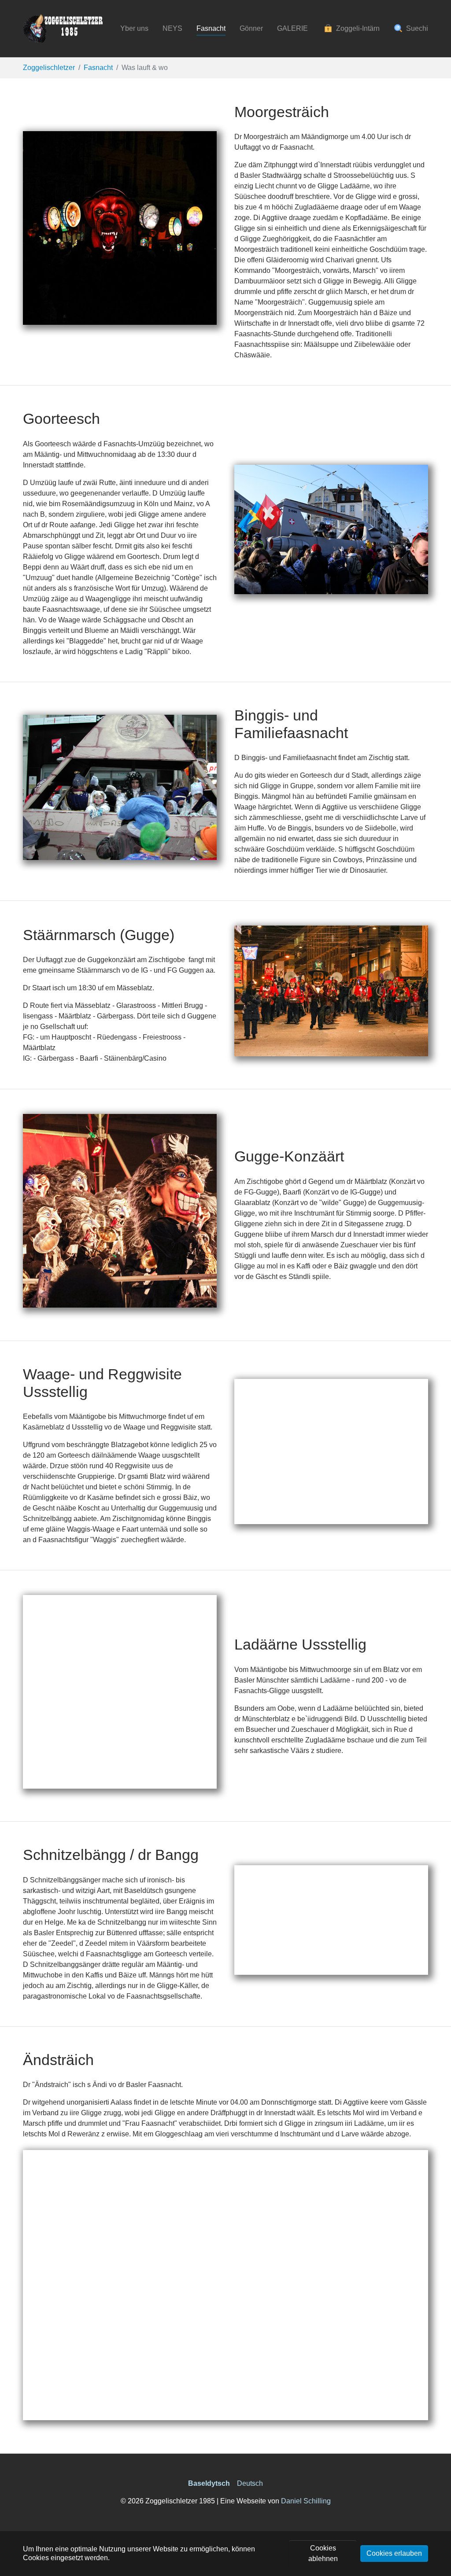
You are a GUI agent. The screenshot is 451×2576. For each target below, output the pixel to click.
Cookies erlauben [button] (394, 2553)
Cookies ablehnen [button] (323, 2553)
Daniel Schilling (306, 2501)
